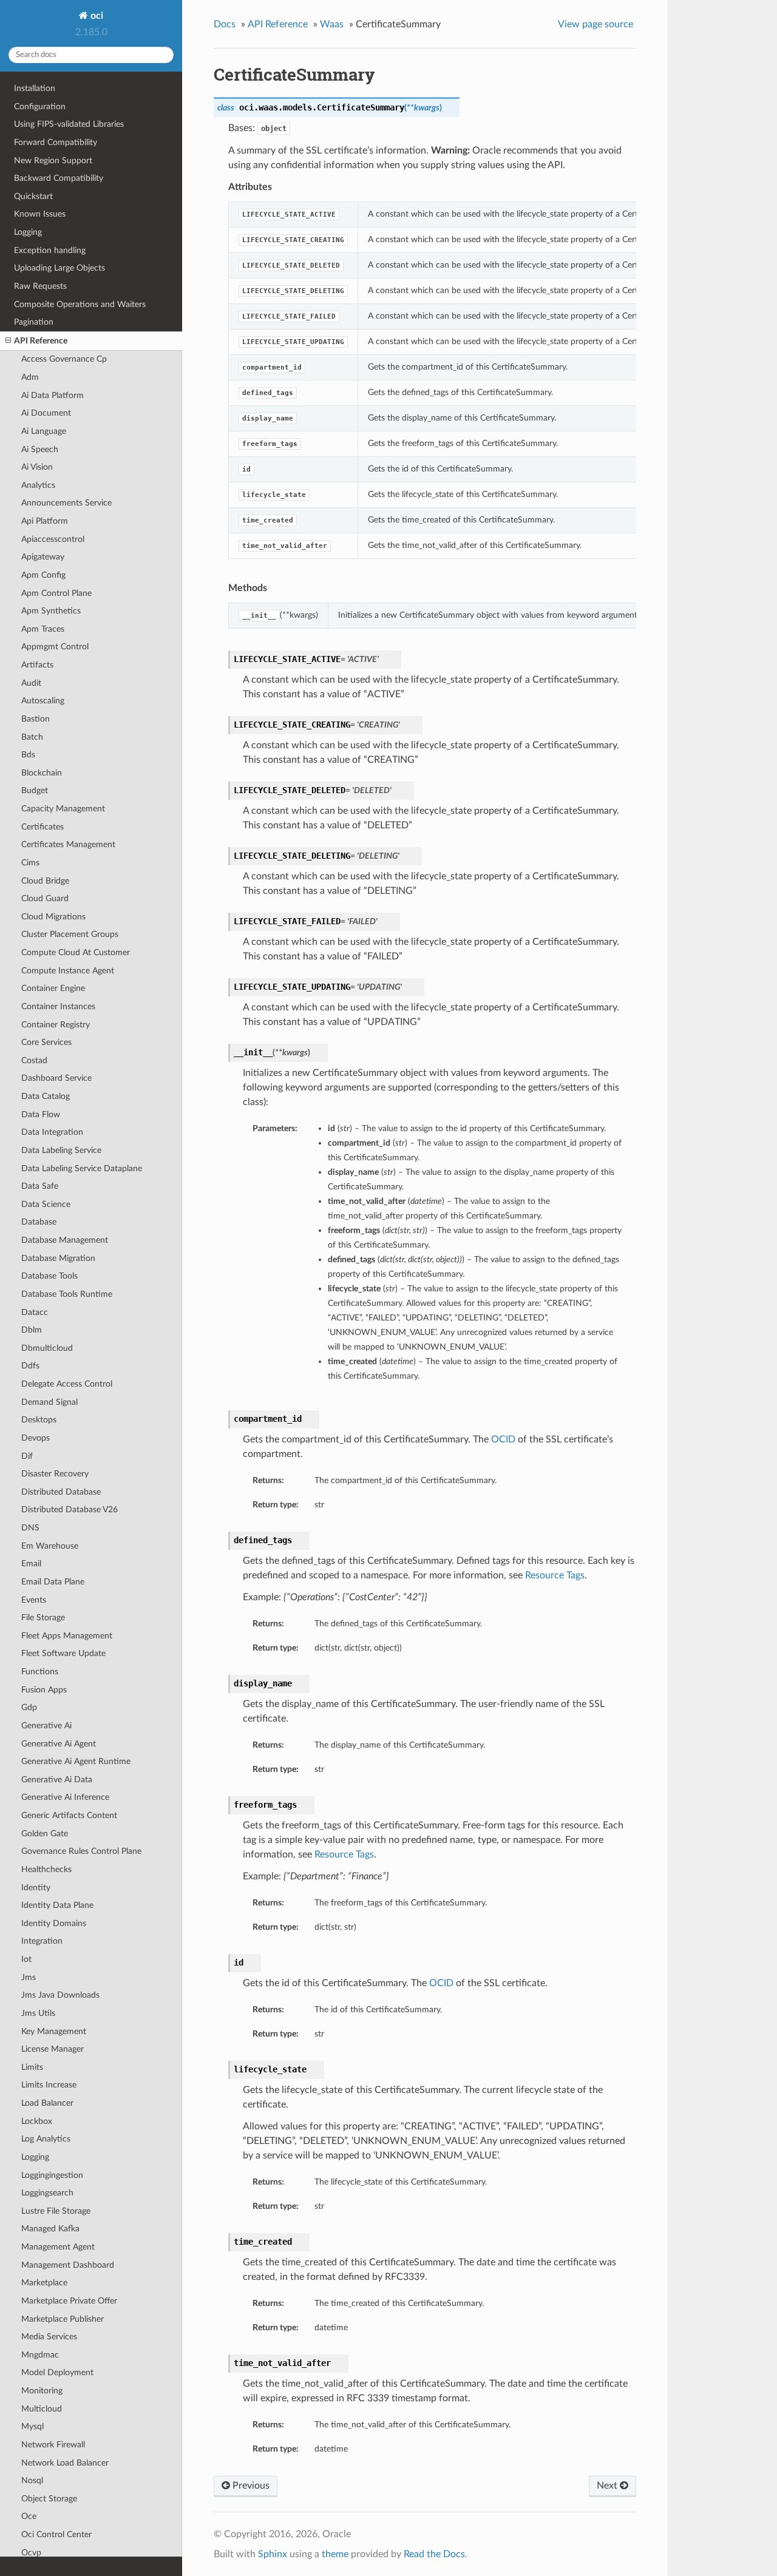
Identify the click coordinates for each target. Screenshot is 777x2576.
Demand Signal (49, 1402)
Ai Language (44, 431)
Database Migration (58, 1258)
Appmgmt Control (55, 647)
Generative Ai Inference (65, 1797)
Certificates (42, 827)
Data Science (46, 1204)
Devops (36, 1438)
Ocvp (31, 2553)
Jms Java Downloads (60, 1995)
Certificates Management (68, 844)
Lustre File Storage (56, 2211)
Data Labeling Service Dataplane (82, 1168)
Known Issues (40, 214)
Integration (42, 1941)
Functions (40, 1672)
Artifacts (37, 665)
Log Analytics (46, 2139)
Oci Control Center (56, 2534)
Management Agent (58, 2247)
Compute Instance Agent (68, 971)
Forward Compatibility (56, 142)
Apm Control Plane (56, 593)
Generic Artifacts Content (69, 1815)
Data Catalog (46, 1096)
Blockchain (42, 773)
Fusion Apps (44, 1690)
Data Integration (52, 1132)
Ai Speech (40, 449)
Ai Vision (37, 467)
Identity (36, 1888)
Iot (26, 1959)
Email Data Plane (53, 1582)
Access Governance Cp (64, 359)
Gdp (29, 1707)
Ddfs (30, 1366)
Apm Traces (43, 629)
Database (39, 1222)
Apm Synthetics (51, 611)
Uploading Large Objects (59, 268)
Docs (225, 24)
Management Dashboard (68, 2265)
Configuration (40, 106)
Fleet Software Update (63, 1653)
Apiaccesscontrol (53, 539)
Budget (35, 790)
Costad (34, 1060)
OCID (503, 1439)
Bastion (36, 719)
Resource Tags (555, 1575)
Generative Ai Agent (59, 1744)
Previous (250, 2486)
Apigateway (43, 557)
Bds (28, 755)
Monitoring (42, 2391)
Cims (30, 863)
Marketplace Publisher (63, 2319)
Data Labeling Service (61, 1150)
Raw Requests (40, 286)
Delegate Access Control (67, 1384)
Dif (27, 1456)
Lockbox (37, 2121)
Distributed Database (61, 1492)
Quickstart (33, 196)
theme (335, 2554)
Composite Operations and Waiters (80, 304)
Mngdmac (40, 2355)
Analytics (38, 485)
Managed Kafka (50, 2229)
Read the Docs (434, 2554)
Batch (32, 737)
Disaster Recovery (55, 1474)
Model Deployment (57, 2372)
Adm (30, 377)
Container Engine (53, 988)
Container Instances (58, 1006)
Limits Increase (49, 2085)
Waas (332, 24)
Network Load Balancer (65, 2463)
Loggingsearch (47, 2193)
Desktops (39, 1420)
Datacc (35, 1312)
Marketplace (44, 2283)
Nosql (32, 2480)
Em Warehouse (50, 1546)
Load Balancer (47, 2103)
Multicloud (42, 2409)
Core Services (46, 1042)
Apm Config (43, 575)
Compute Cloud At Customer (76, 952)
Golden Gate (45, 1834)
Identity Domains (54, 1923)
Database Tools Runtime (67, 1294)
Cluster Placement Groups (70, 934)
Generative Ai (46, 1726)
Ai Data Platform (53, 395)
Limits (32, 2067)
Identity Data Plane (57, 1905)
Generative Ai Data (57, 1780)
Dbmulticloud (47, 1348)
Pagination (34, 322)
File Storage (43, 1618)
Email (31, 1564)
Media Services (49, 2337)
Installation (35, 88)
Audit (31, 683)
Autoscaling (43, 701)
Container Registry (56, 1025)
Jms (29, 1977)
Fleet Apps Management (67, 1636)
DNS (30, 1528)
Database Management (65, 1240)
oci (96, 16)
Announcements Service (66, 503)
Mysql (32, 2426)
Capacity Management (63, 809)
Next (608, 2486)
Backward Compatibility (59, 178)
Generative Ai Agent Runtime (76, 1761)
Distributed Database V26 (70, 1509)
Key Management (54, 2031)
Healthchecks (46, 1869)
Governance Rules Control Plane (81, 1851)
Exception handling (50, 250)
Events (34, 1600)
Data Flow (41, 1114)
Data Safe (40, 1186)
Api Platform (45, 521)
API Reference (41, 341)
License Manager (53, 2049)
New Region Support (53, 161)
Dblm (32, 1330)
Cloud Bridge (45, 881)
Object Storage (49, 2499)
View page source (595, 24)
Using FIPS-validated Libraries (69, 124)
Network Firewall (53, 2445)
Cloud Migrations (53, 917)
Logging (28, 232)
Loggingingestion (52, 2175)
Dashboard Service (56, 1078)
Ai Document (46, 413)
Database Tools (49, 1276)
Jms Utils (38, 2013)
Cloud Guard (45, 898)
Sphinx (273, 2554)
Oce (29, 2516)
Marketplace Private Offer (69, 2301)
